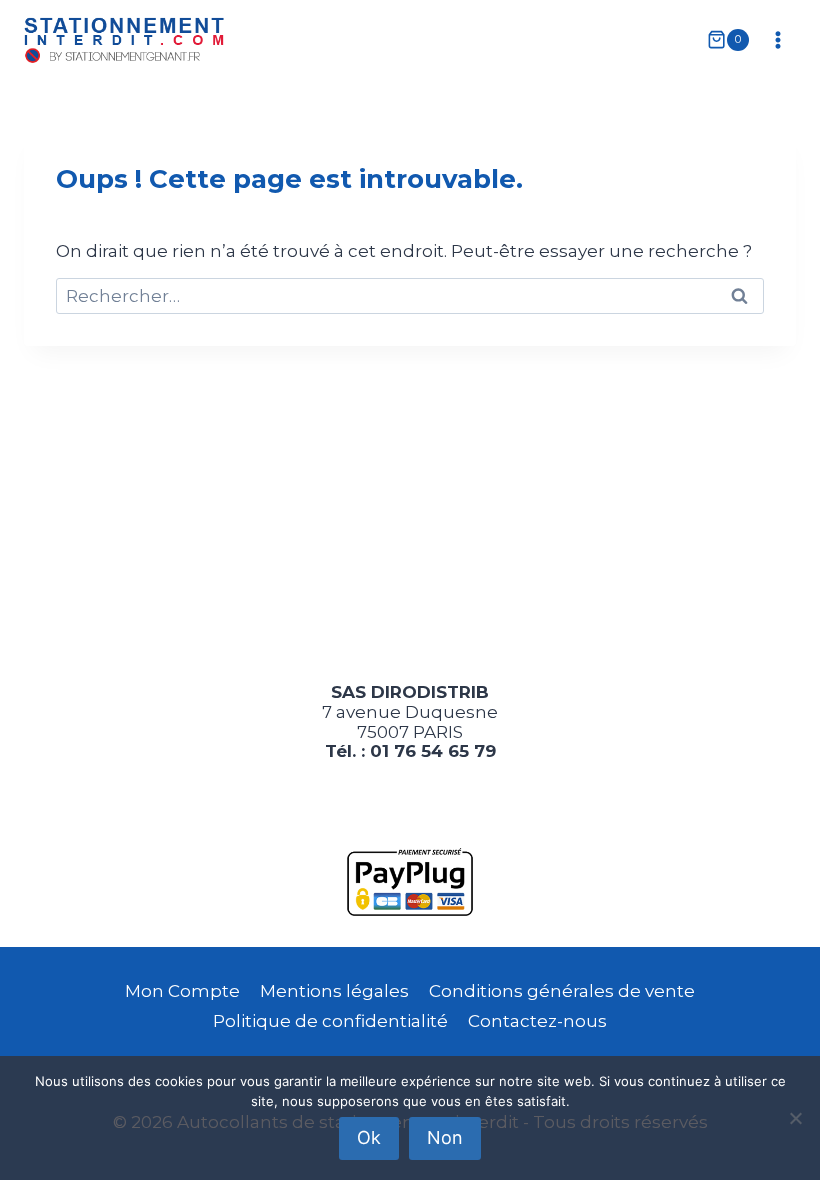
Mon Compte (182, 991)
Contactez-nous (537, 1021)
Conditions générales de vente (562, 991)
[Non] (795, 1118)
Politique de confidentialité (330, 1021)
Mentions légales (334, 991)
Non (445, 1137)
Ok (369, 1137)
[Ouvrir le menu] (777, 39)
